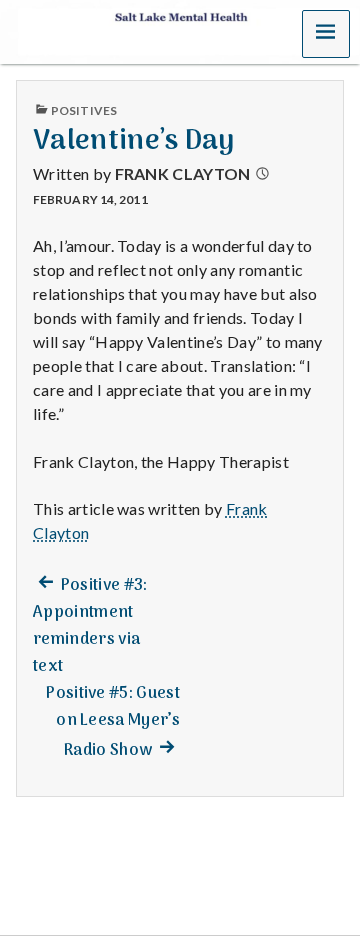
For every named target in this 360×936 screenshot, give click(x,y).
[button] (326, 34)
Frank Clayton (183, 173)
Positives (84, 110)
